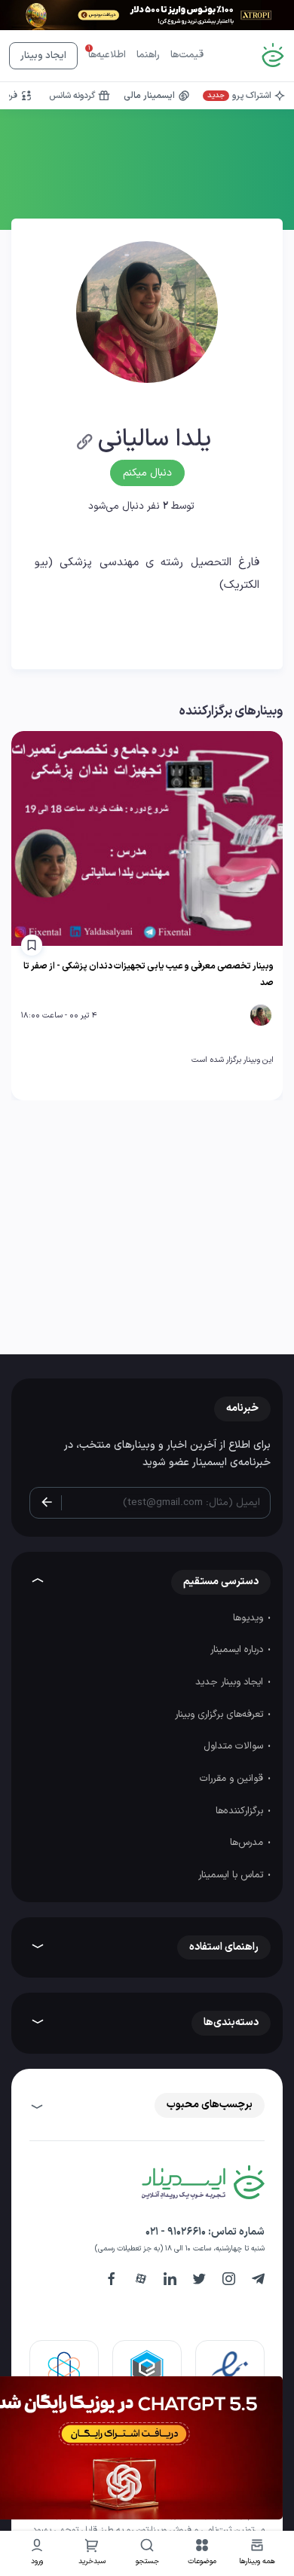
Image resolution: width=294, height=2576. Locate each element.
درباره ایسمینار (238, 1650)
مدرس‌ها (248, 1843)
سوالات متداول (235, 1746)
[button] (202, 2554)
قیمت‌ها (187, 55)
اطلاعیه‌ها (107, 55)
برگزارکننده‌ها (241, 1811)
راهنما (148, 55)
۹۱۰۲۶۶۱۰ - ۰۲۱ (176, 2232)
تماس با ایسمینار (232, 1875)
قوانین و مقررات (233, 1779)
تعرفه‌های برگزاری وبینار (220, 1715)
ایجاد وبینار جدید (231, 1682)
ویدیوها (250, 1618)
